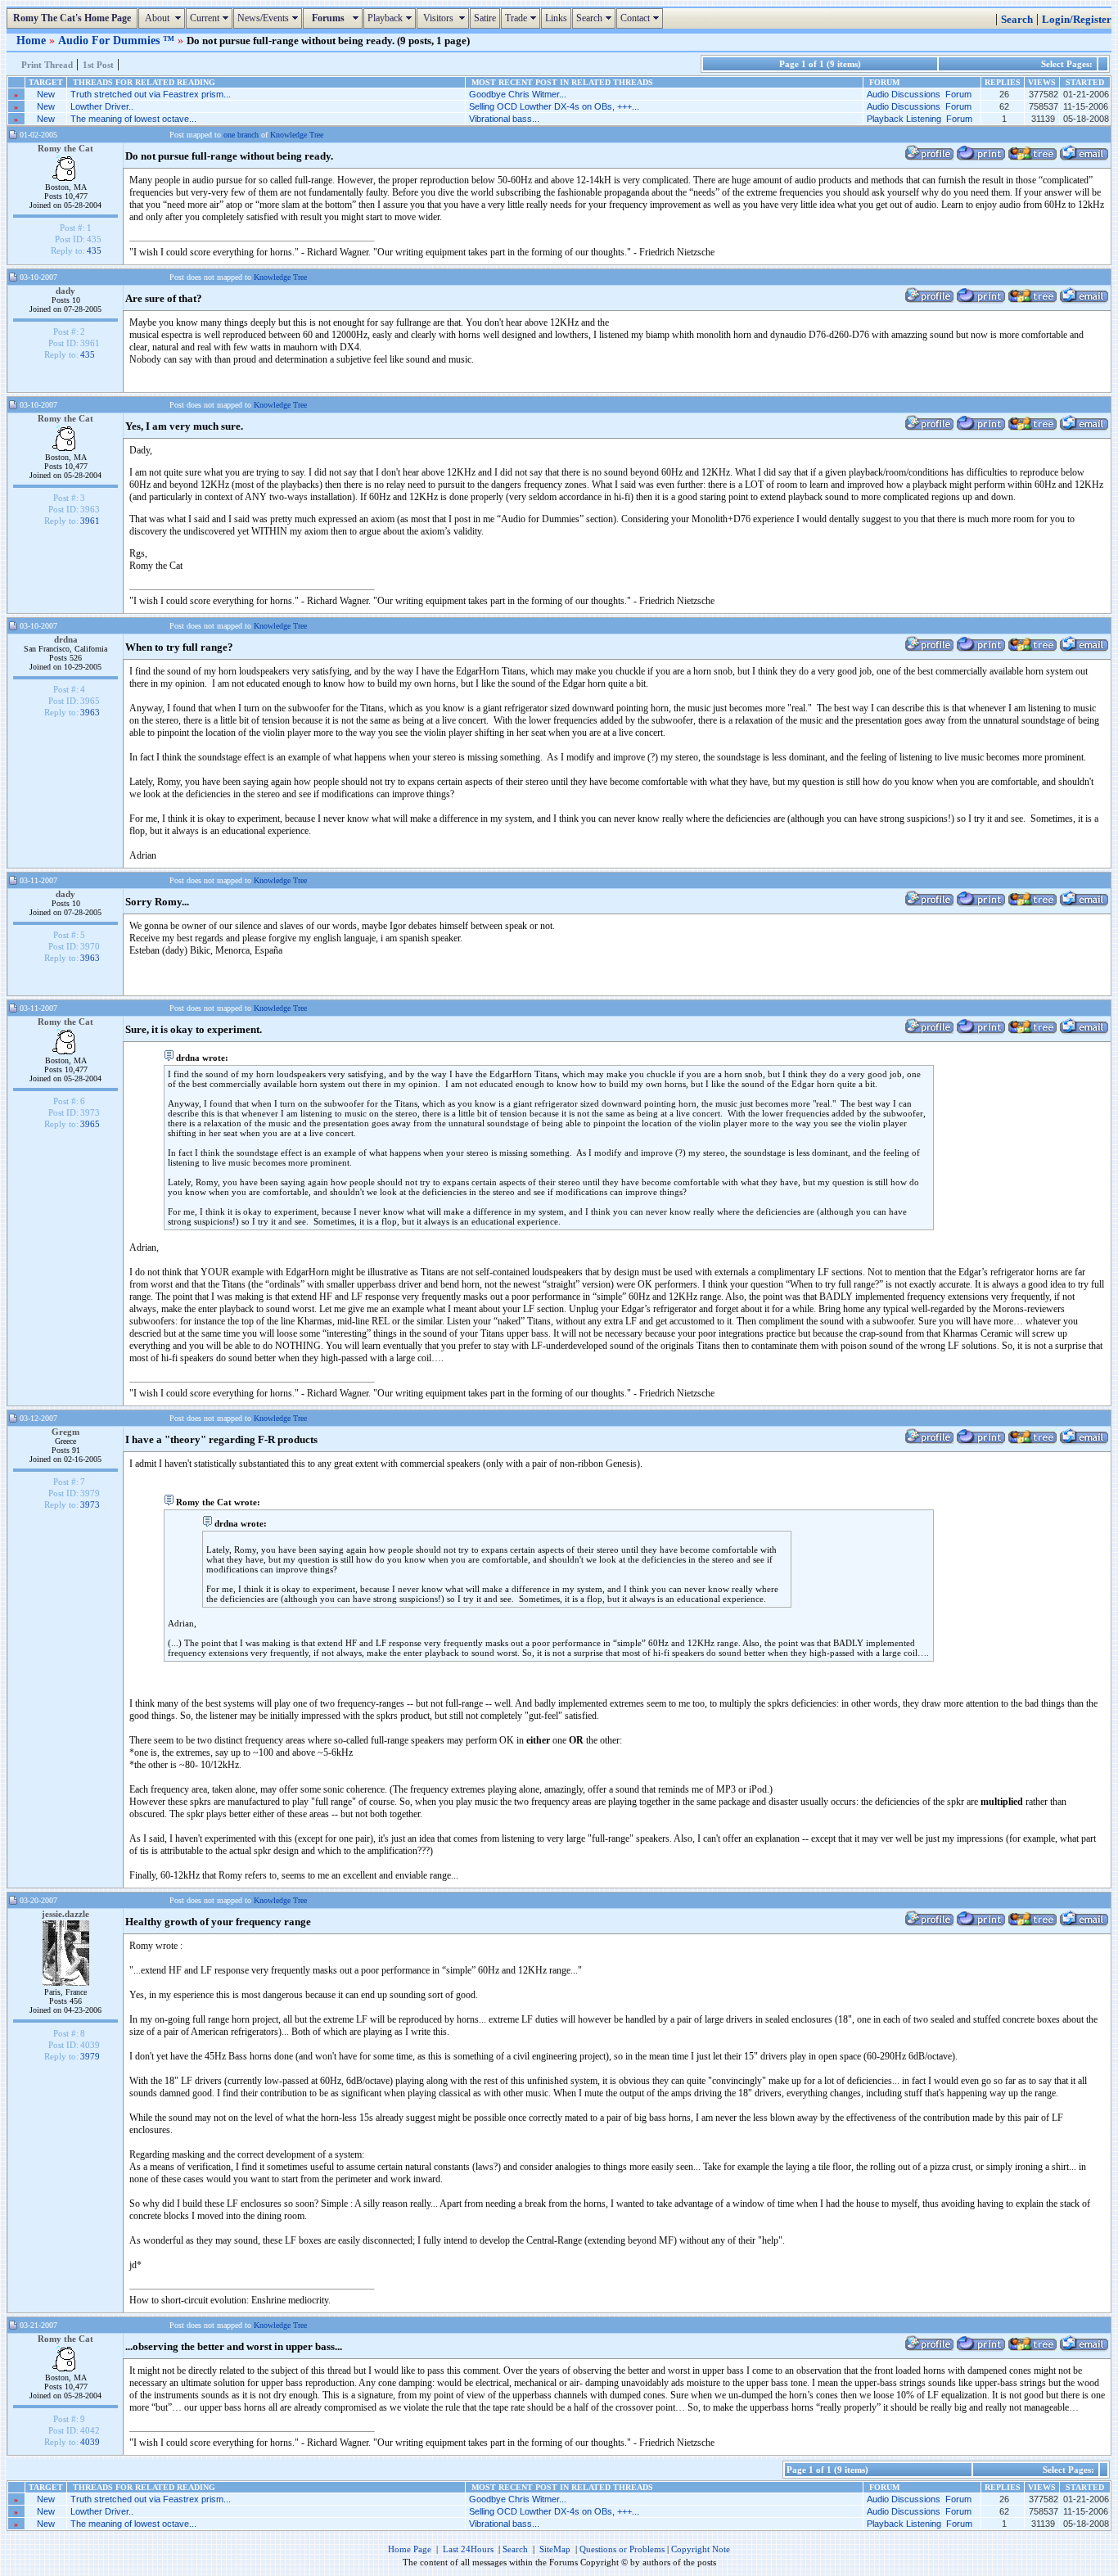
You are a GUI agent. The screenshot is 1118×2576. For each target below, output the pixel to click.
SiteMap (555, 2549)
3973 (90, 1505)
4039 (90, 2442)
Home (33, 40)
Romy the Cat (65, 148)
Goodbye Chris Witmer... (518, 94)
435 (94, 250)
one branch (241, 135)
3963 (90, 712)
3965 (90, 1124)
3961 (90, 521)
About (164, 18)
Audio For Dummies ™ (118, 40)
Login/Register (1077, 20)
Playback (392, 18)
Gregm (65, 1432)
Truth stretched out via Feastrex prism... (151, 94)
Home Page (410, 2549)
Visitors (445, 18)
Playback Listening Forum (920, 119)
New (46, 94)
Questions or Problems (622, 2549)
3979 (90, 2056)
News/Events (270, 18)
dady (65, 291)
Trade (523, 18)
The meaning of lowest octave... (133, 119)
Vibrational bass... (504, 119)
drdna (66, 639)
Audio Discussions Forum (919, 94)
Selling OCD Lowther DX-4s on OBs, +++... (554, 106)
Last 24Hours (468, 2549)
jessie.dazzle (65, 1914)
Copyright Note (701, 2549)
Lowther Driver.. (102, 106)
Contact (642, 18)
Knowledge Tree (297, 135)
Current (211, 18)
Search (596, 18)
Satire (485, 18)
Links (556, 18)
